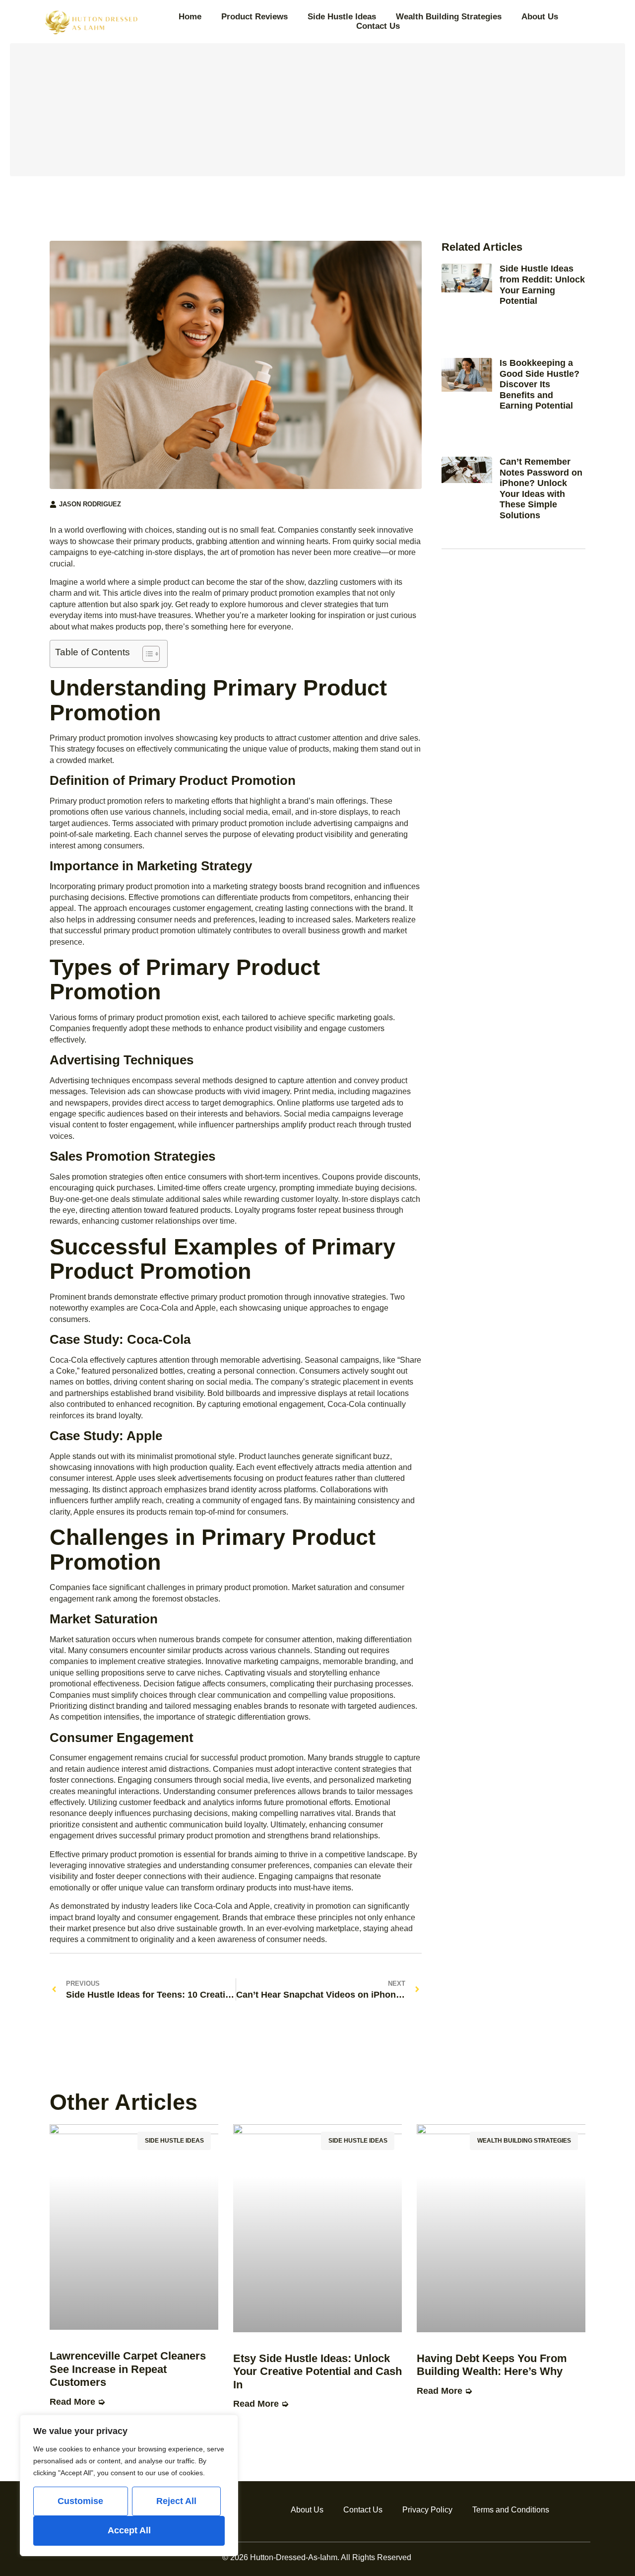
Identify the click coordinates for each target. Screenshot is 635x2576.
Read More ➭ (77, 2402)
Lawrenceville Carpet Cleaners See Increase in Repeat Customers (128, 2369)
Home (190, 17)
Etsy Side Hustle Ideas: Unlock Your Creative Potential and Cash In (317, 2371)
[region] (129, 2485)
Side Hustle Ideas (342, 17)
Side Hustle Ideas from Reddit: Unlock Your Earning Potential (542, 285)
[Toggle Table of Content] (146, 654)
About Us (540, 17)
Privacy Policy (427, 2510)
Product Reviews (254, 17)
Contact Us (378, 26)
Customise (80, 2501)
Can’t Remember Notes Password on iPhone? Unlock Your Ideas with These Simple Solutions (541, 488)
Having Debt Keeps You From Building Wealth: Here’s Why (492, 2365)
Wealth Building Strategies (449, 17)
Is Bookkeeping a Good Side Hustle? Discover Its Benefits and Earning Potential (540, 384)
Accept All (129, 2530)
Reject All (176, 2501)
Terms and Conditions (511, 2510)
